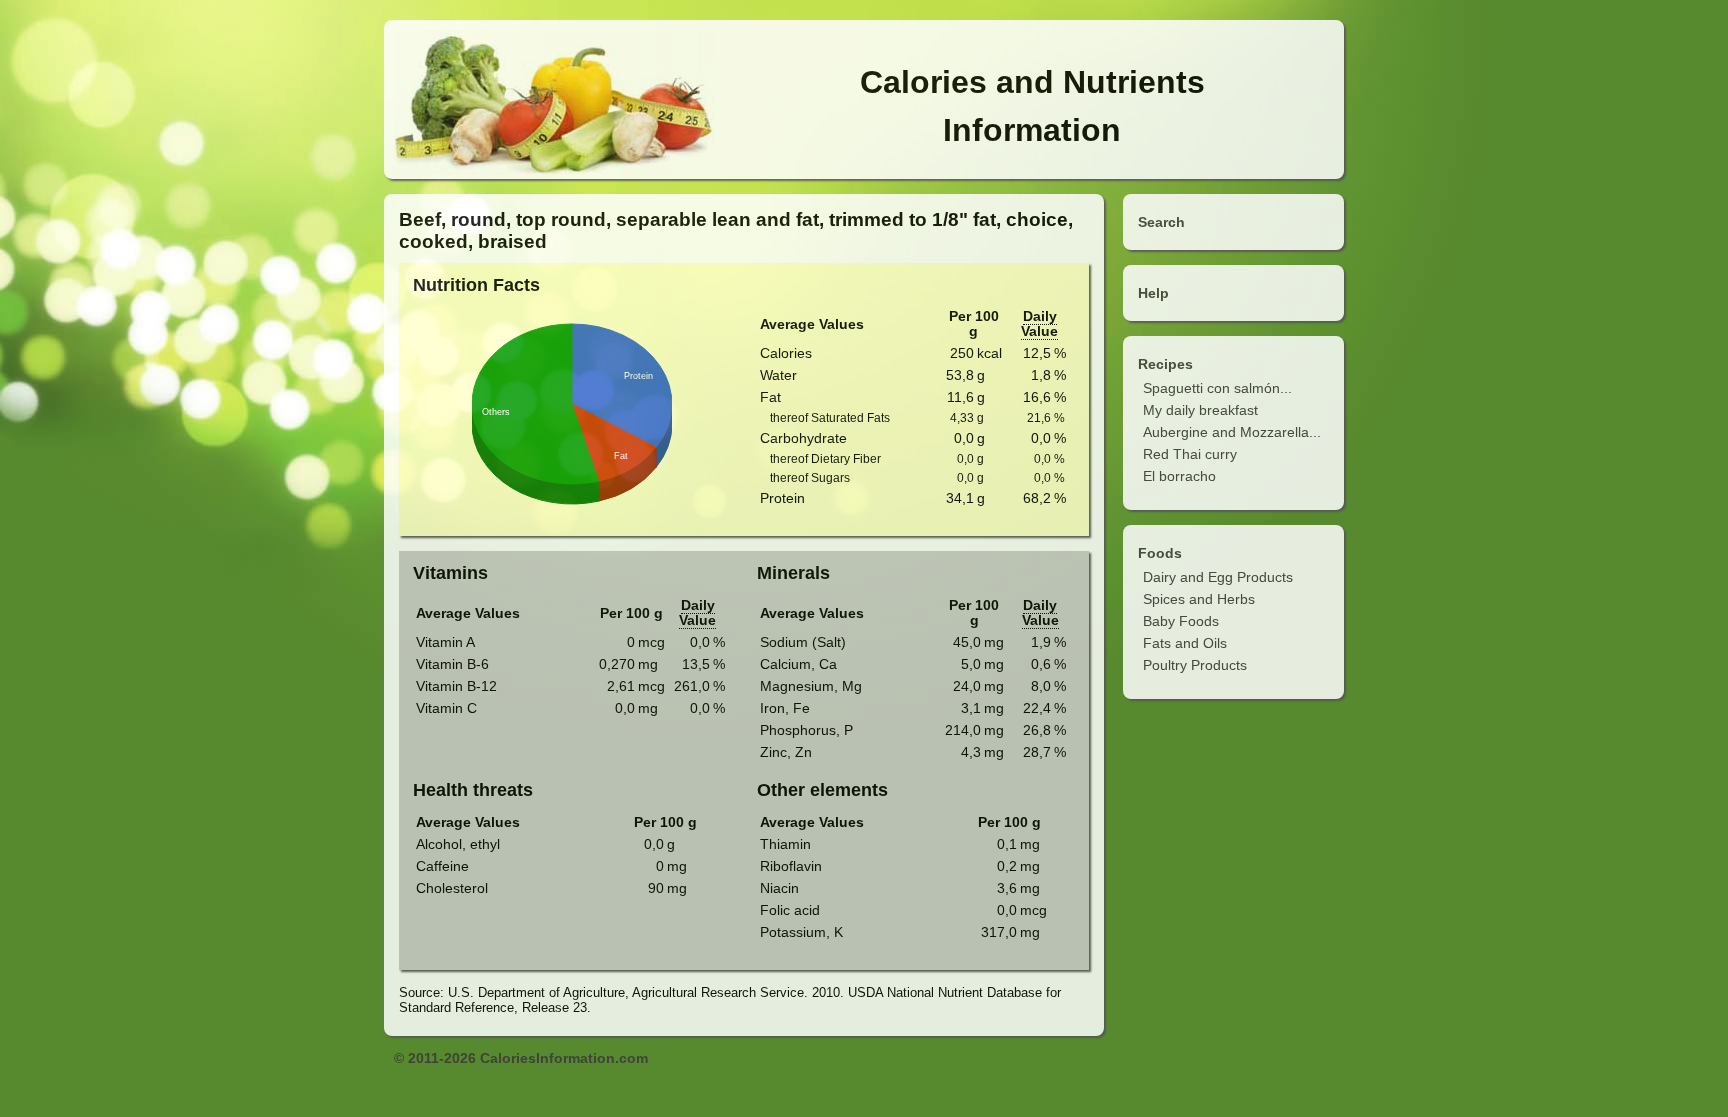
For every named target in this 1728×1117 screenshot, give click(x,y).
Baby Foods (1181, 621)
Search (1161, 222)
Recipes (1165, 364)
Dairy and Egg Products (1218, 577)
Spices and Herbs (1199, 599)
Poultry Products (1195, 665)
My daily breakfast (1200, 410)
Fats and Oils (1185, 643)
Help (1153, 293)
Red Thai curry (1190, 454)
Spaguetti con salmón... (1217, 388)
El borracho (1179, 476)
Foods (1160, 553)
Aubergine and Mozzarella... (1232, 432)
